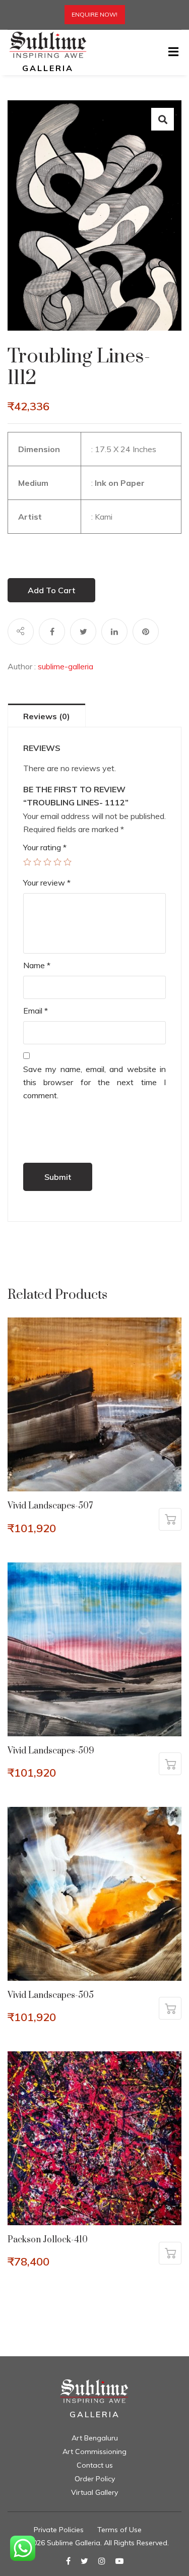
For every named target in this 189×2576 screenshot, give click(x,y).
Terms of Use (119, 2530)
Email (36, 1011)
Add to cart (51, 590)
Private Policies (59, 2530)
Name (37, 965)
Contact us (95, 2465)
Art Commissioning (94, 2452)
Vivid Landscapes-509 (51, 1751)
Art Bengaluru (95, 2438)
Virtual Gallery (94, 2492)
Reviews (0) (47, 716)
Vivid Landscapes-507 (50, 1506)
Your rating (45, 847)
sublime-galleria (66, 666)
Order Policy (95, 2479)
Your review (47, 883)
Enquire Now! (94, 14)
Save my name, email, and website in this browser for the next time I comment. (94, 1082)
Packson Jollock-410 (48, 2240)
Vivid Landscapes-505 (51, 1995)
